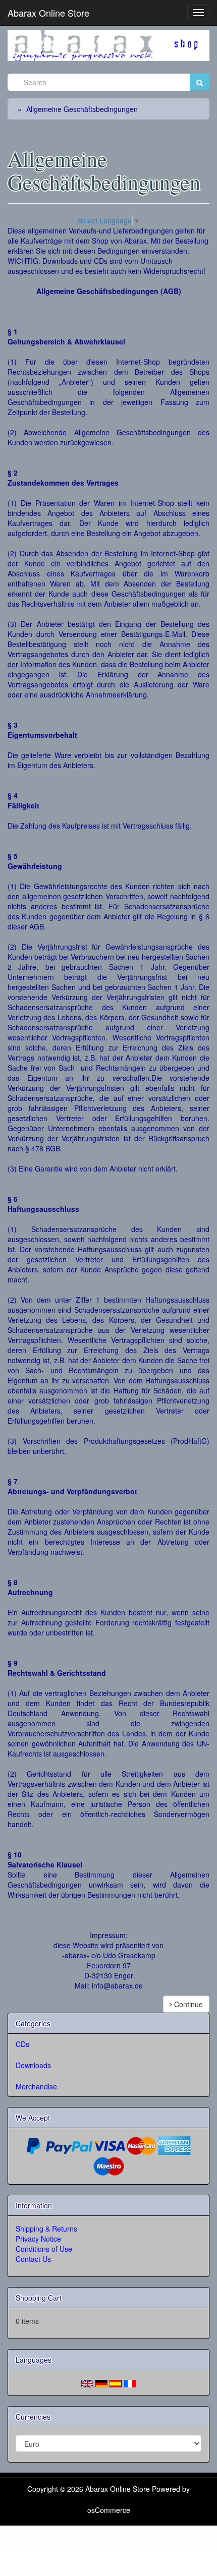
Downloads (33, 2065)
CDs (22, 2044)
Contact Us (33, 2259)
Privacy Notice (38, 2239)
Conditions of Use (44, 2249)
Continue (187, 2004)
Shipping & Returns (46, 2229)
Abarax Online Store (48, 13)
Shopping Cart (39, 2298)
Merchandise (36, 2086)
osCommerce (109, 2510)
